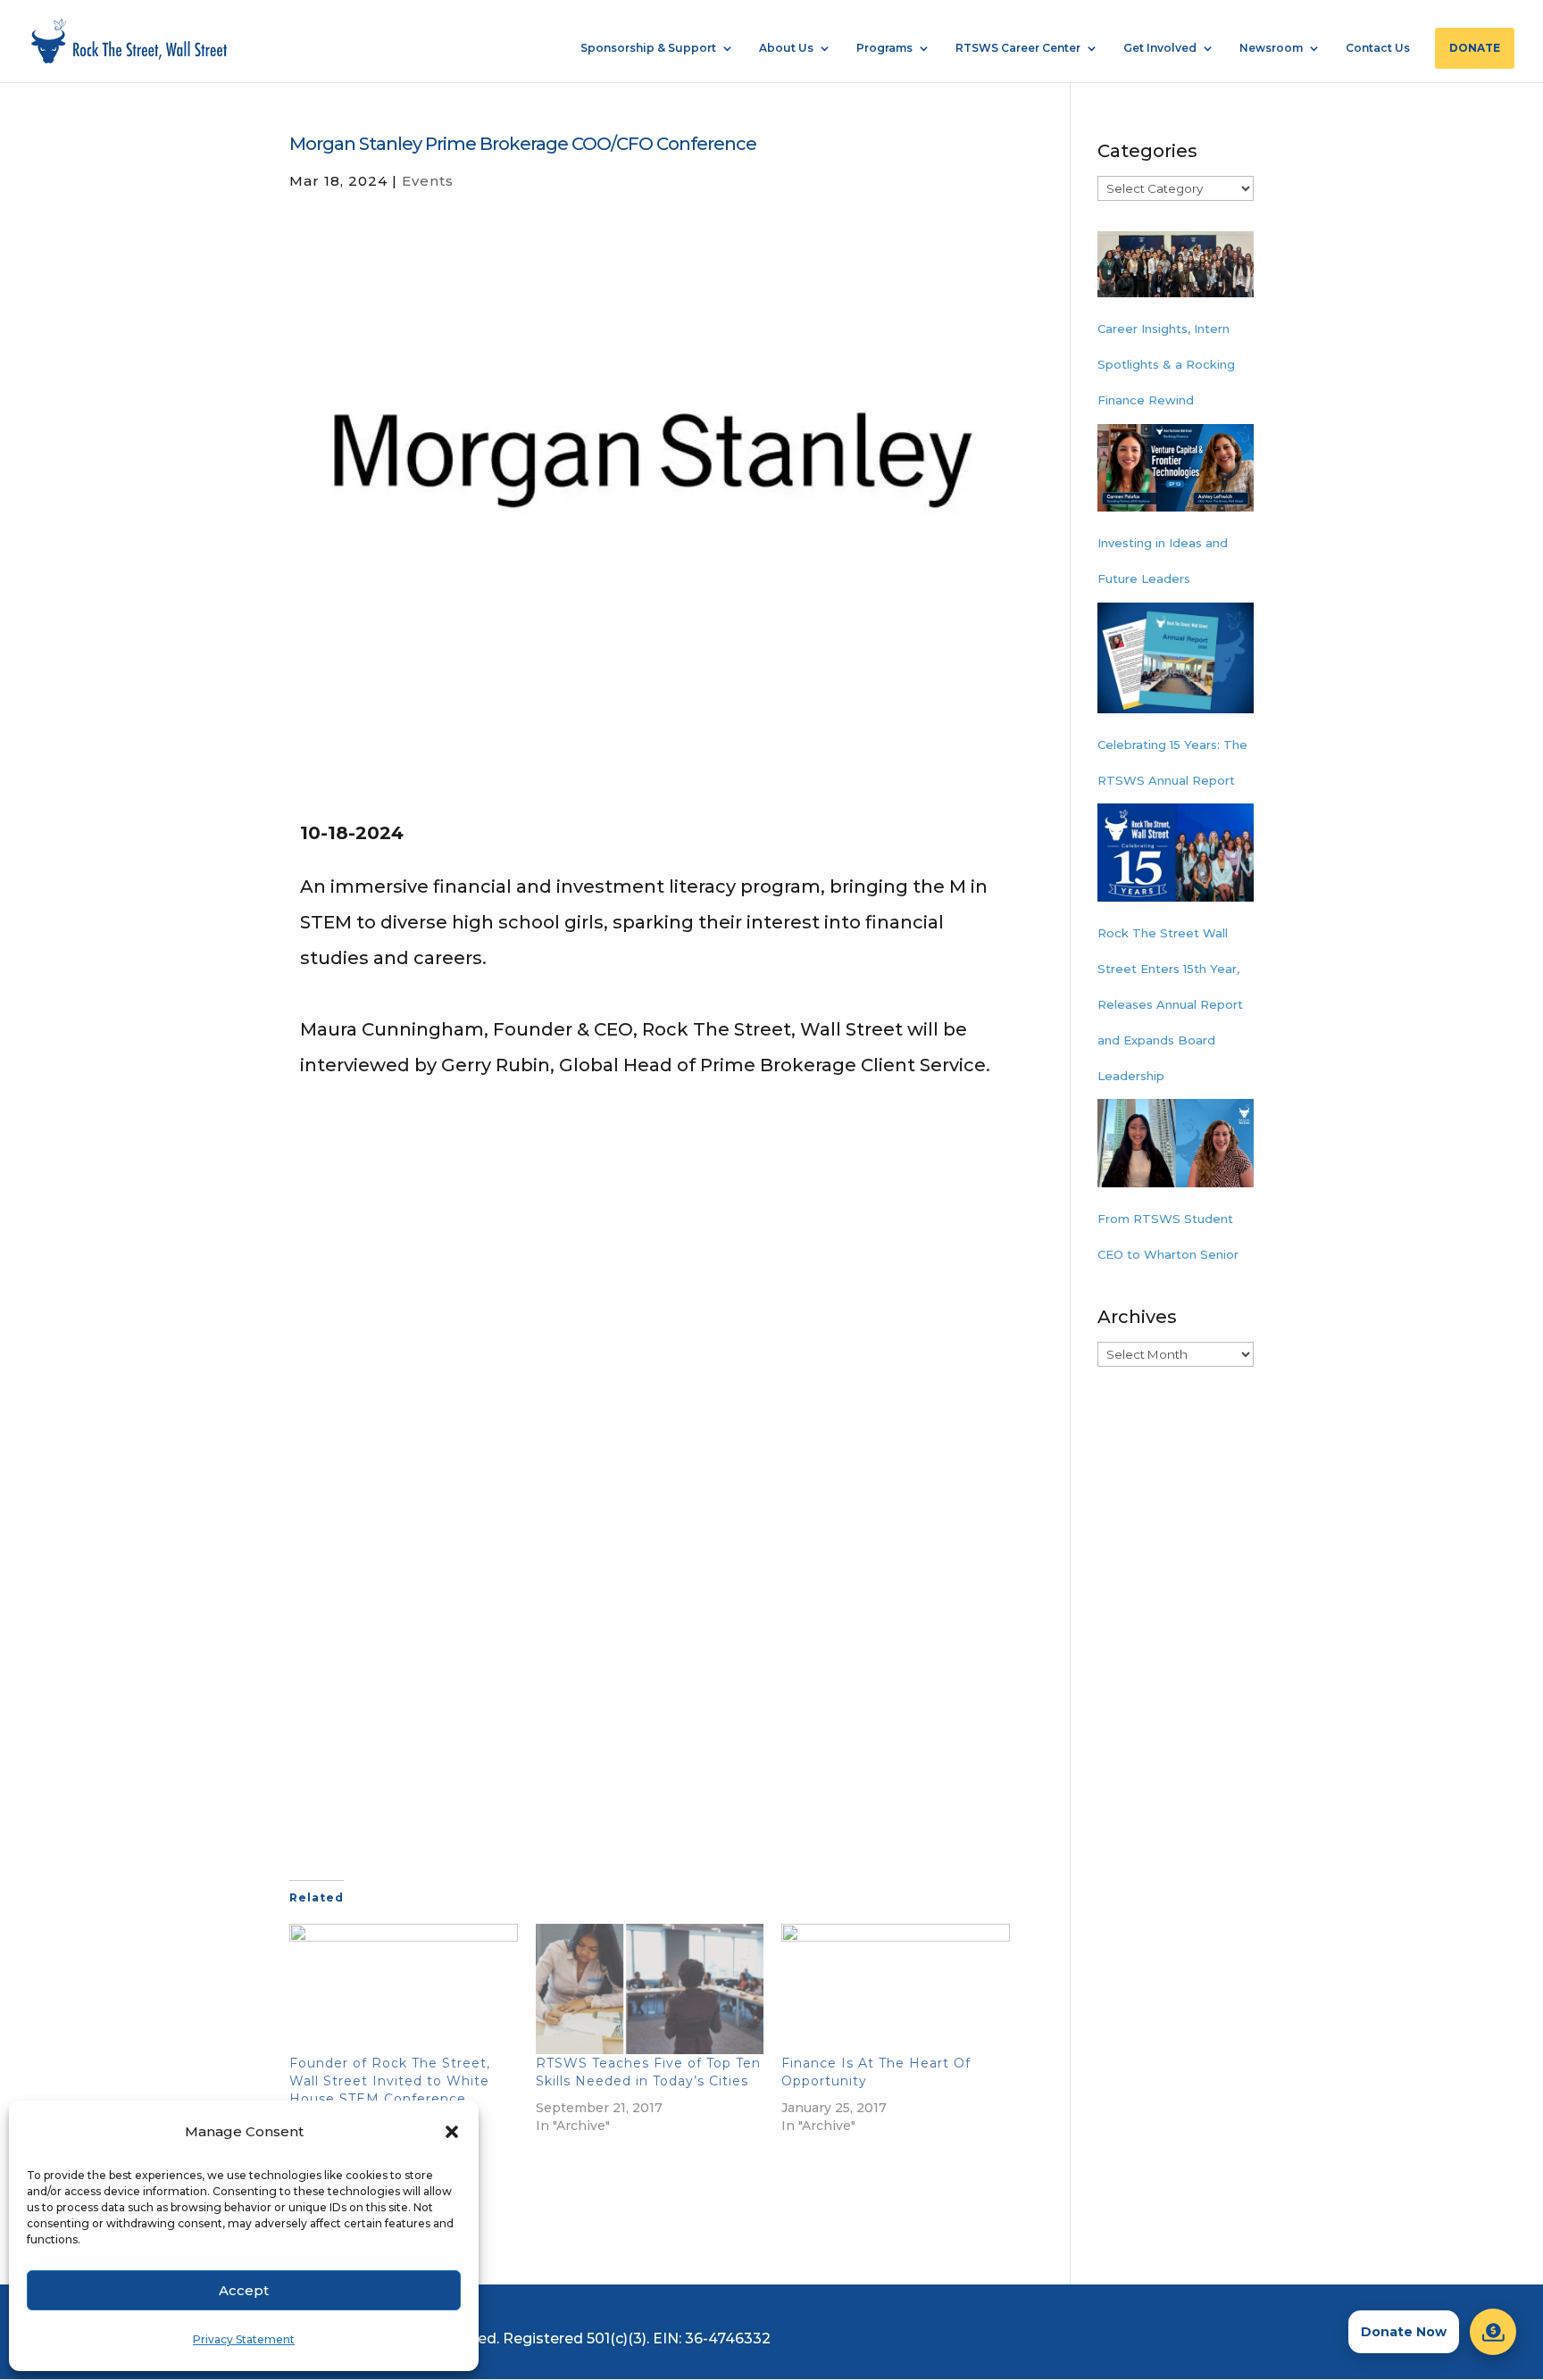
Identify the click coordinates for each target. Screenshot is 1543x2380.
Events (428, 181)
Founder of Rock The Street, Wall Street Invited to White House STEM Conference (390, 2081)
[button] (452, 2132)
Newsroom (1271, 48)
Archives (1137, 1317)
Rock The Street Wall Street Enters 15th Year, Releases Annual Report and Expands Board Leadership (1170, 1004)
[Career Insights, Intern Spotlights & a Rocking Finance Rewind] (1176, 271)
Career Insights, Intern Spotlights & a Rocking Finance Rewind (1166, 364)
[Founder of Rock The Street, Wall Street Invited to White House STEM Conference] (404, 1989)
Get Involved (1160, 48)
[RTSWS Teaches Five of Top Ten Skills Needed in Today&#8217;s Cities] (650, 1989)
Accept (244, 2290)
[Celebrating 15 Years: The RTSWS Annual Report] (1176, 665)
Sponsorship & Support (648, 48)
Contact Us (1378, 48)
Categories (1147, 151)
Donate (1475, 48)
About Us (786, 48)
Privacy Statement (244, 2339)
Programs (884, 48)
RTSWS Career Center (1018, 48)
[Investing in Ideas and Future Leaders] (1176, 475)
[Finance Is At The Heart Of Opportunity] (896, 1989)
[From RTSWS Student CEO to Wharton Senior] (1176, 1150)
